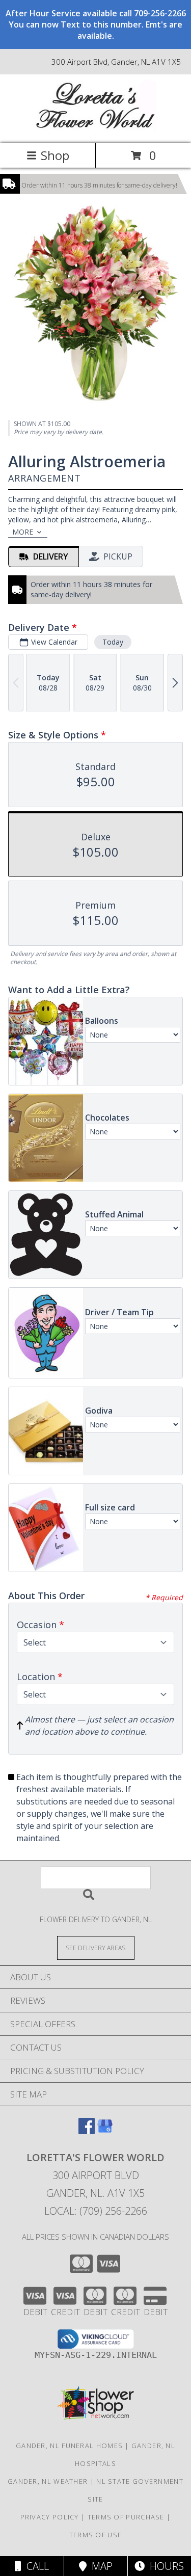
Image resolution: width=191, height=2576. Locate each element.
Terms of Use (96, 2535)
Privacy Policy (50, 2517)
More (23, 532)
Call (35, 2566)
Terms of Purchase (126, 2517)
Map (100, 2566)
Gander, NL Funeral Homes (69, 2446)
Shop (55, 155)
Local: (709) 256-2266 (96, 2211)
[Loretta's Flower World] (96, 129)
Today (113, 642)
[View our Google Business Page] (105, 2131)
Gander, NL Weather (48, 2481)
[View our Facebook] (87, 2131)
